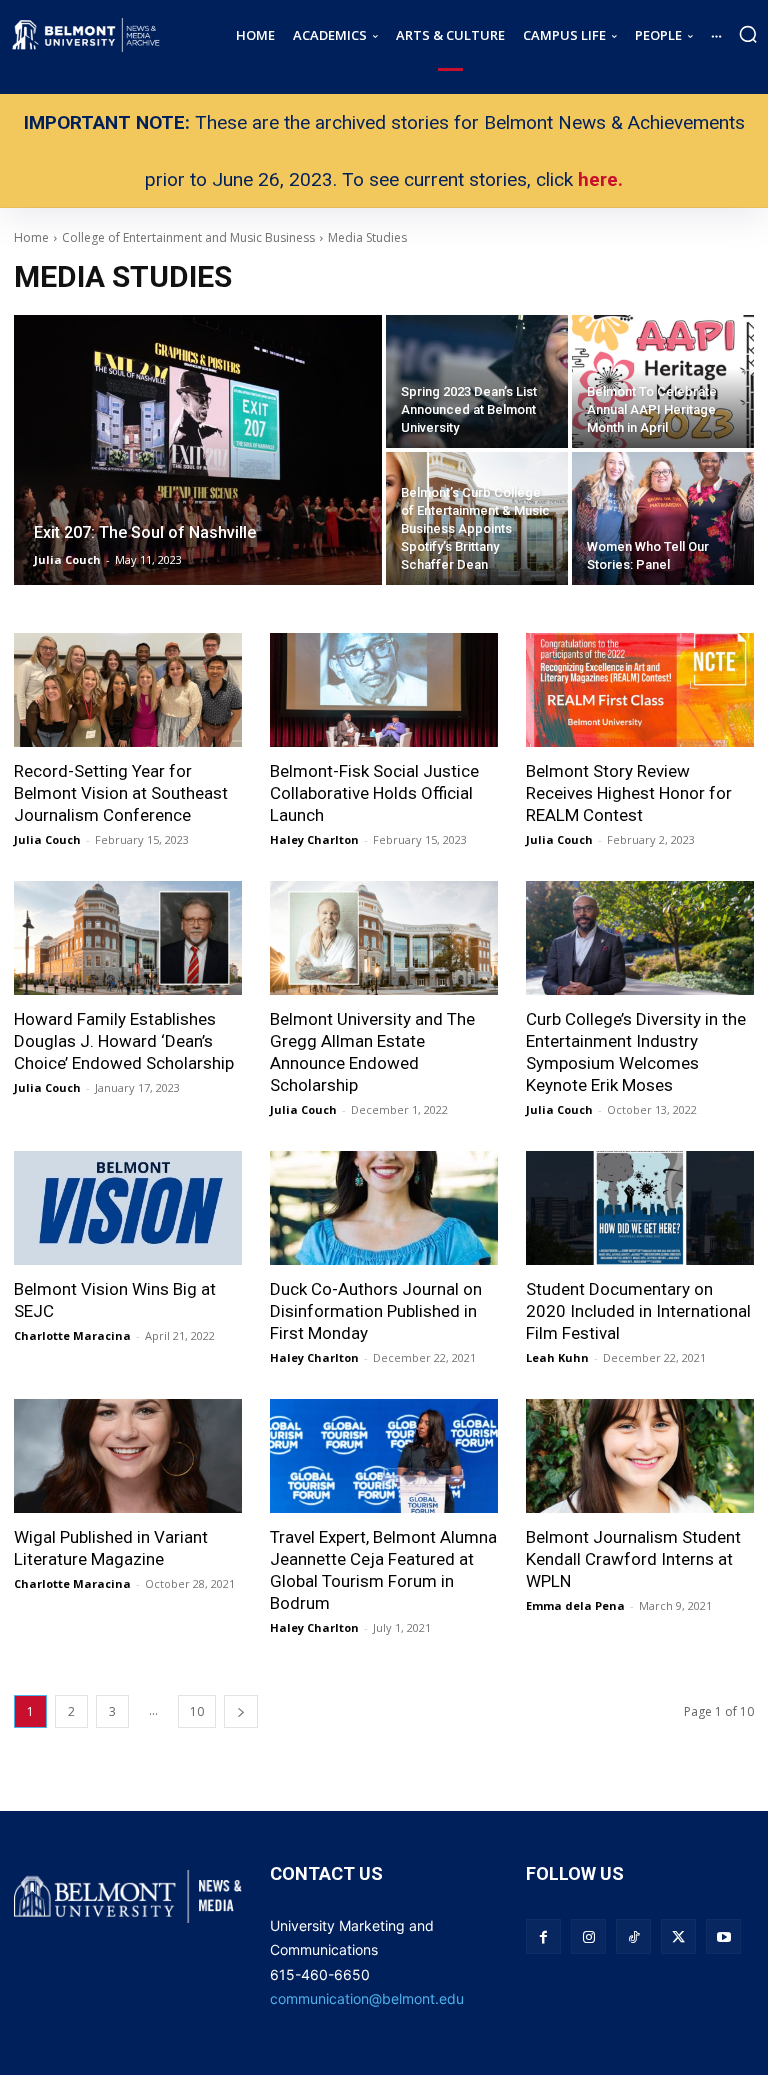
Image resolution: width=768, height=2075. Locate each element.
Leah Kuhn (557, 1357)
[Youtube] (723, 1936)
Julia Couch (47, 839)
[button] (748, 34)
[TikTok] (633, 1936)
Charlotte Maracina (72, 1335)
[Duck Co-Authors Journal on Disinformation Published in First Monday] (384, 1208)
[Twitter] (678, 1936)
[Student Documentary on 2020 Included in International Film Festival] (640, 1208)
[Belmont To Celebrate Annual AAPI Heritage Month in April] (663, 381)
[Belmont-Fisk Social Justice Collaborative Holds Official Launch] (384, 690)
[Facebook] (543, 1936)
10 (197, 1711)
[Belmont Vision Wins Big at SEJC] (128, 1208)
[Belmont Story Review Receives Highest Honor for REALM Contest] (640, 690)
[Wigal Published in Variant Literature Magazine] (128, 1456)
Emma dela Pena (575, 1605)
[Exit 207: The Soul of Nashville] (198, 450)
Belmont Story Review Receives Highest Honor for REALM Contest (629, 793)
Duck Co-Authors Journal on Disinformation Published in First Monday (376, 1311)
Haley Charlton (314, 839)
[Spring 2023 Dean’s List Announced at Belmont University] (477, 381)
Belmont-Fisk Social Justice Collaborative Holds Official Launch (374, 793)
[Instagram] (588, 1936)
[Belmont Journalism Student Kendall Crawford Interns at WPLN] (640, 1456)
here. (600, 179)
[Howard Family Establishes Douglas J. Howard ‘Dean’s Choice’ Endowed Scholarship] (128, 938)
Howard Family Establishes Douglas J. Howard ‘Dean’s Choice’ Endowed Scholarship (124, 1041)
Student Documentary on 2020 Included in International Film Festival (638, 1311)
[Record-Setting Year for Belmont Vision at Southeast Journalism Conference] (128, 690)
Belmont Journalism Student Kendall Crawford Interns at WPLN (633, 1559)
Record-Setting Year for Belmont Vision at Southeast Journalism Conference (121, 793)
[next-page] (241, 1711)
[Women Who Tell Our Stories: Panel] (663, 518)
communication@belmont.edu (367, 1998)
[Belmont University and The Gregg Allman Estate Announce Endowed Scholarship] (384, 938)
